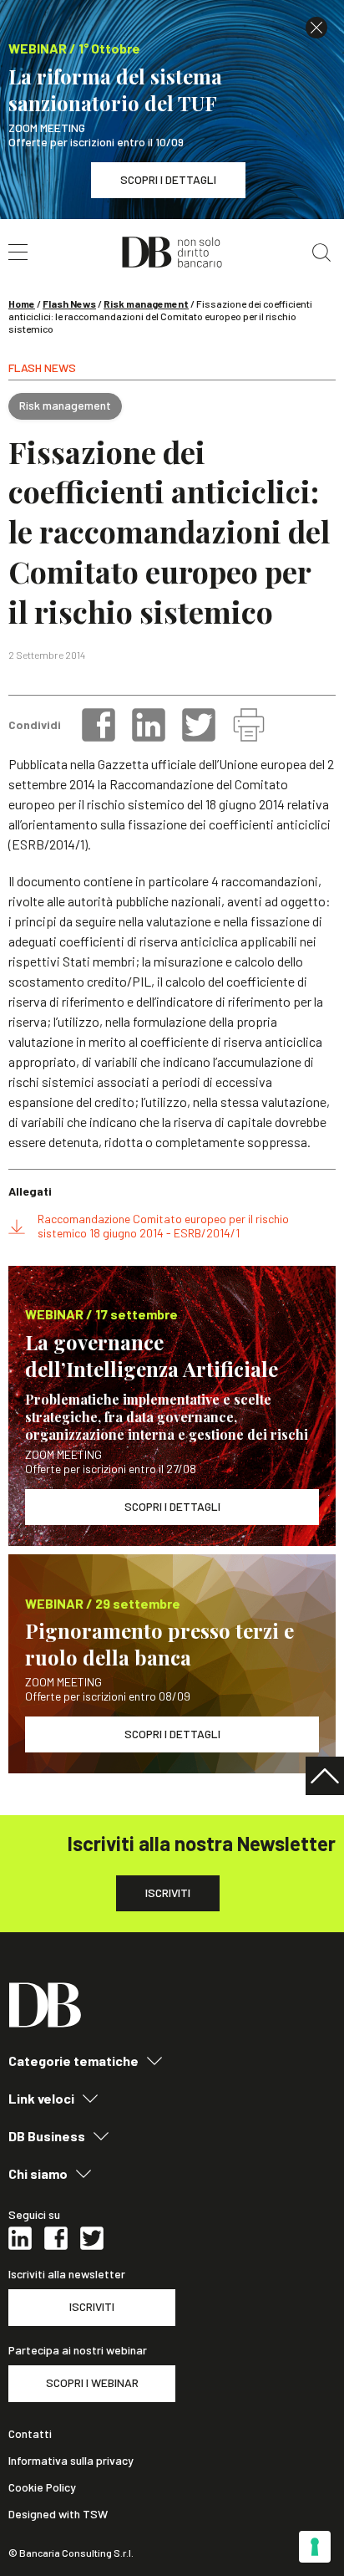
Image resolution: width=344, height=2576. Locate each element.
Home (22, 304)
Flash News (69, 304)
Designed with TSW (58, 2514)
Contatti (30, 2434)
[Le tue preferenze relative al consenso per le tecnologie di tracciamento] (315, 2547)
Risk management (146, 304)
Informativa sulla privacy (71, 2461)
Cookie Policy (42, 2487)
